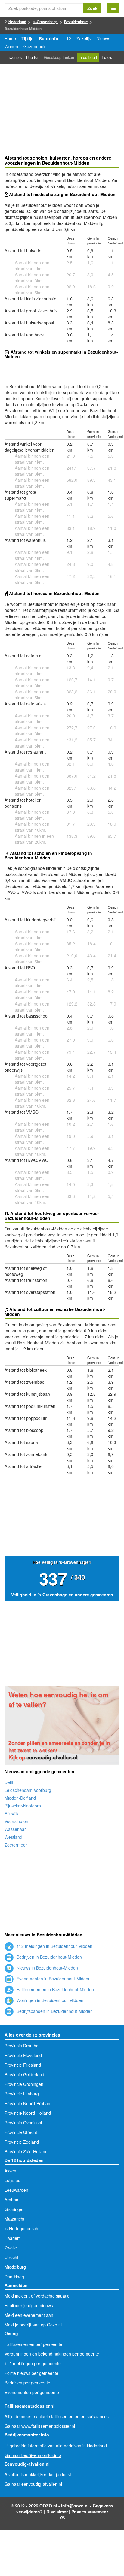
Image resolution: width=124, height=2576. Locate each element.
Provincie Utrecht (21, 2132)
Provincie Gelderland (24, 2074)
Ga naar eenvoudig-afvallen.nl (33, 2484)
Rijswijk (11, 1813)
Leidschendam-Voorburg (28, 1790)
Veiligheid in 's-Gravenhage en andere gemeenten (62, 1595)
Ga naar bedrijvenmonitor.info (33, 2455)
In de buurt (88, 57)
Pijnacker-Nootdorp (23, 1806)
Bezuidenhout (76, 22)
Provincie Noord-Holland (28, 2113)
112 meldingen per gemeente (33, 2363)
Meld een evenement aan (29, 2315)
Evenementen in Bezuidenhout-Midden (53, 1979)
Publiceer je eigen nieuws (29, 2305)
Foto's (107, 57)
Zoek (92, 8)
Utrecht (11, 2257)
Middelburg (15, 2267)
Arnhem (12, 2200)
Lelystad (12, 2180)
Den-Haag (14, 2277)
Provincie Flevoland (23, 2055)
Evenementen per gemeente (32, 2392)
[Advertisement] (62, 115)
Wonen (11, 46)
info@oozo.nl (75, 2506)
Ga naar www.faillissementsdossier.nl (40, 2426)
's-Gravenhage (45, 22)
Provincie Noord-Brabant (28, 2103)
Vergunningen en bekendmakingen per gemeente (52, 2354)
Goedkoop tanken (59, 57)
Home (10, 38)
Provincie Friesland (23, 2065)
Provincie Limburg (22, 2094)
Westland (13, 1837)
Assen (10, 2171)
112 (67, 38)
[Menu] (113, 8)
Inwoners (14, 57)
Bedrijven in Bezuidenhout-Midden (49, 1957)
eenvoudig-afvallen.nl (52, 1757)
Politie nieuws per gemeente (31, 2373)
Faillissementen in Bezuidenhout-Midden (55, 1989)
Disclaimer (57, 2512)
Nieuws (103, 38)
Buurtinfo (49, 38)
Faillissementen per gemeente (33, 2344)
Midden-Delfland (20, 1798)
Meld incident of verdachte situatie (37, 2296)
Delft (9, 1782)
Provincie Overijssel (23, 2123)
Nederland (17, 22)
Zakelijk (84, 38)
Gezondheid (35, 46)
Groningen (15, 2209)
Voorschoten (16, 1821)
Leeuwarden (16, 2190)
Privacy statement (90, 2512)
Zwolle (11, 2248)
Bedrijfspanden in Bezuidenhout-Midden (54, 2011)
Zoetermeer (16, 1845)
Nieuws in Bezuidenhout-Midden (47, 1968)
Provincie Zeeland (22, 2142)
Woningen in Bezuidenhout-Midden (49, 2000)
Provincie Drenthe (22, 2046)
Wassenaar (15, 1829)
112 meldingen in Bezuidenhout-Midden (54, 1946)
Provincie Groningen (24, 2084)
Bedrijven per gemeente (27, 2383)
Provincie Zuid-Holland (26, 2151)
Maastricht (14, 2219)
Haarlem (13, 2238)
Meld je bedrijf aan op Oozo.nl (33, 2325)
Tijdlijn (27, 38)
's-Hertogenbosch (21, 2228)
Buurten (33, 57)
